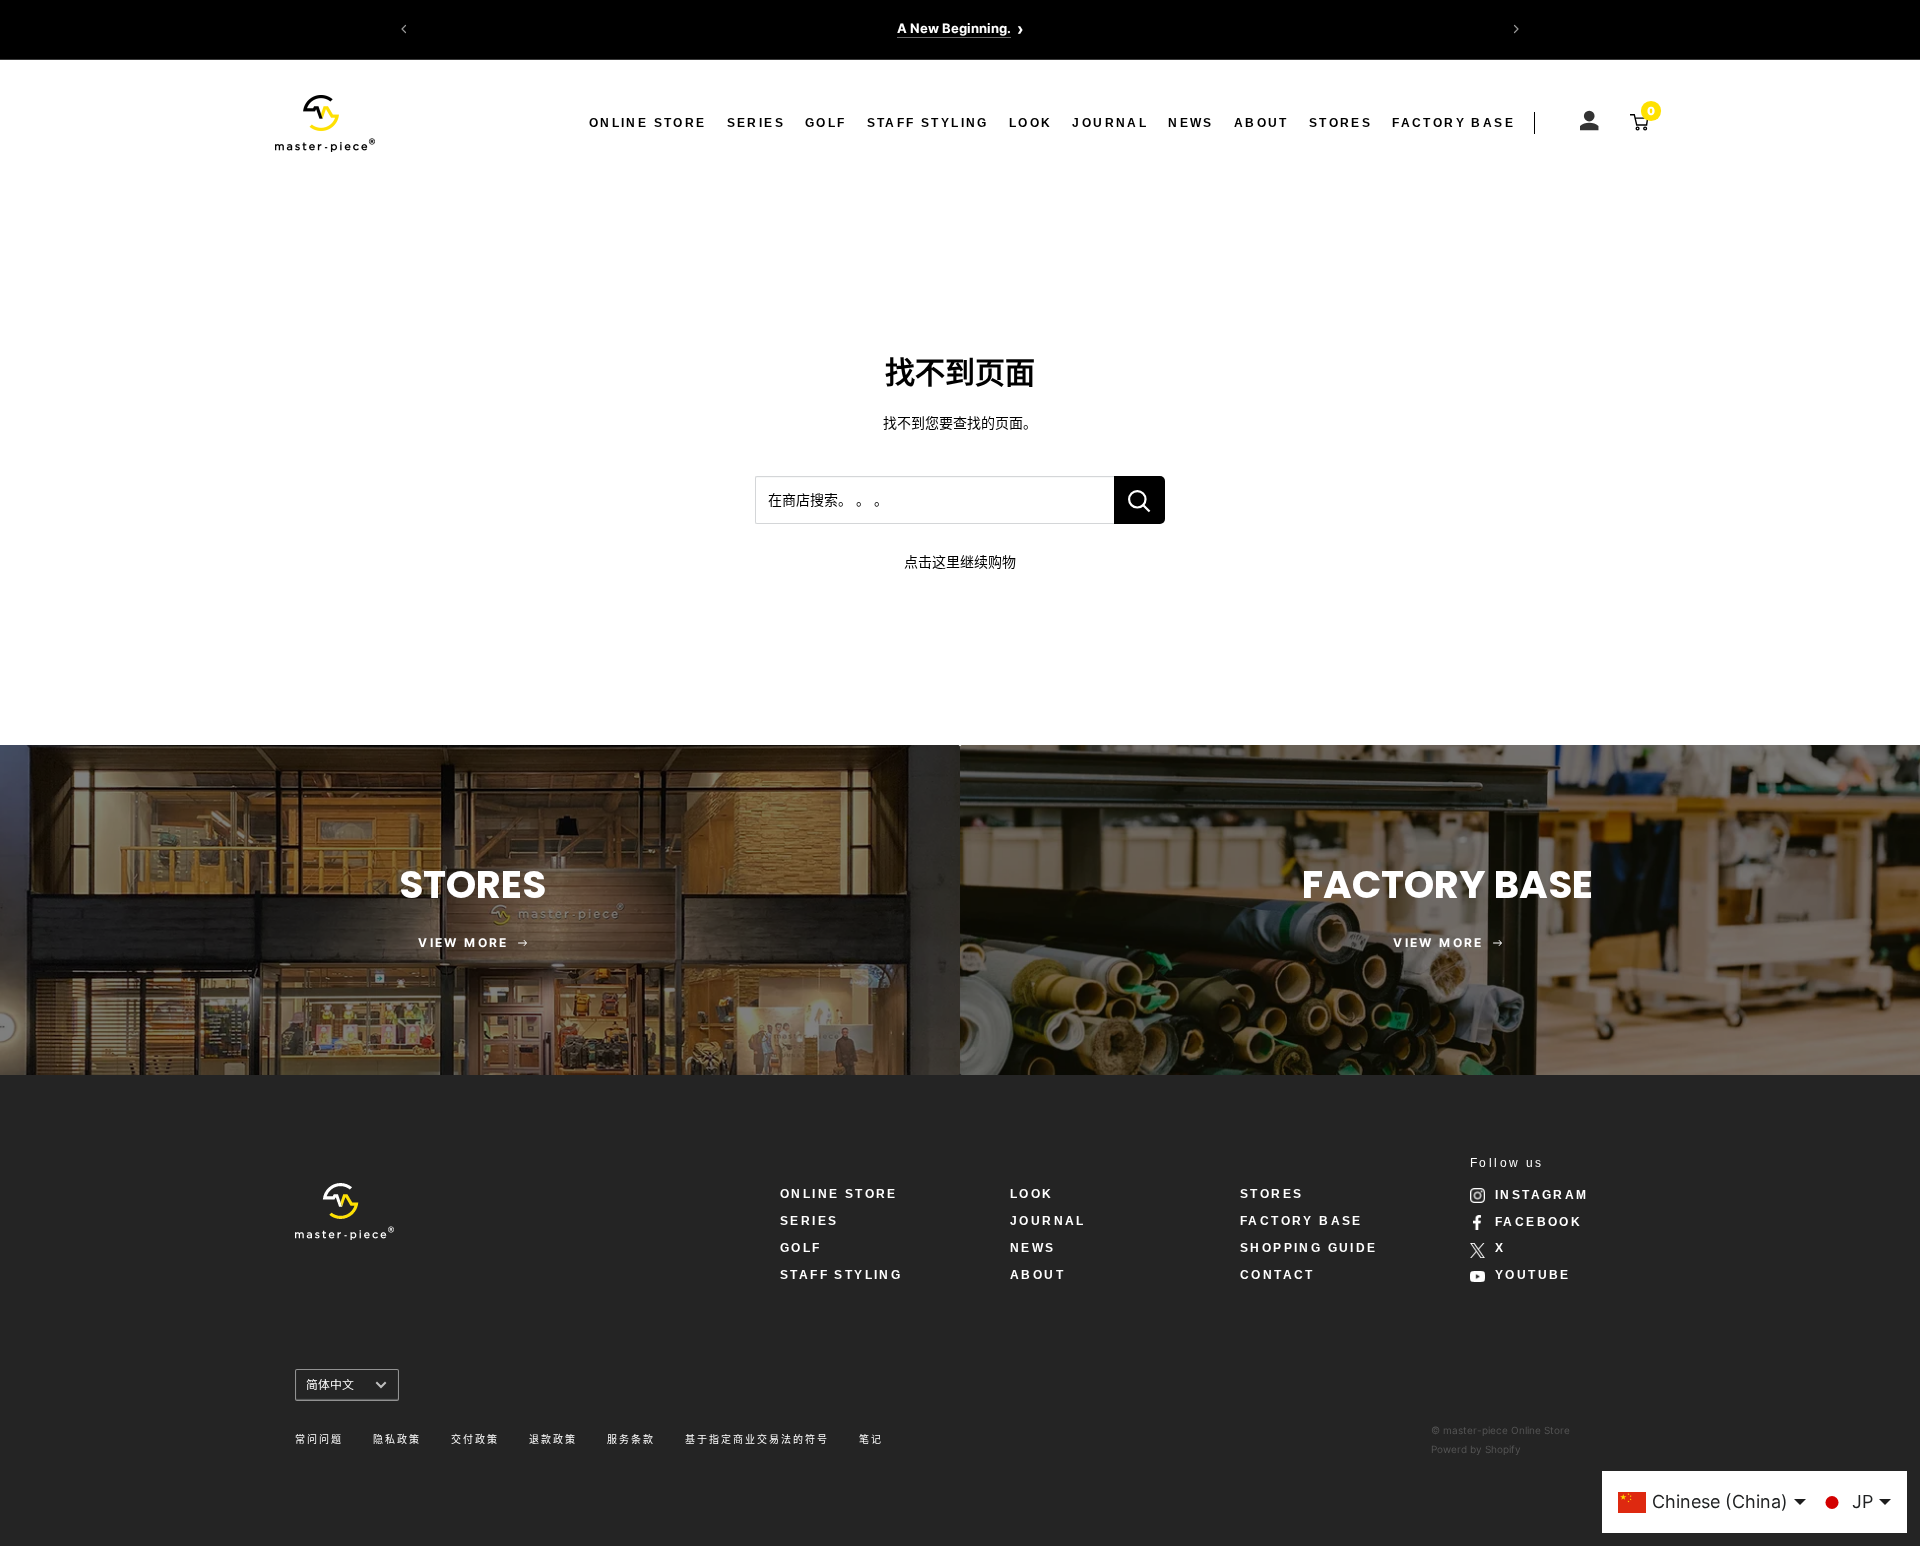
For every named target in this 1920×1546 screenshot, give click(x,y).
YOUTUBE (1533, 1275)
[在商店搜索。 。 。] (1139, 500)
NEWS (1191, 123)
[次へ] (1516, 29)
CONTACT (1277, 1275)
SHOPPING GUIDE (1309, 1248)
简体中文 (330, 1384)
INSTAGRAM (1542, 1195)
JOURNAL (1110, 123)
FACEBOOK (1538, 1222)
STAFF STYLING (928, 123)
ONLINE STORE (648, 123)
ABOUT (1261, 123)
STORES (1340, 123)
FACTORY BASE (1453, 123)
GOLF (826, 123)
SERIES (756, 123)
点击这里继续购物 (960, 561)
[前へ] (404, 29)
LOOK (1031, 123)
